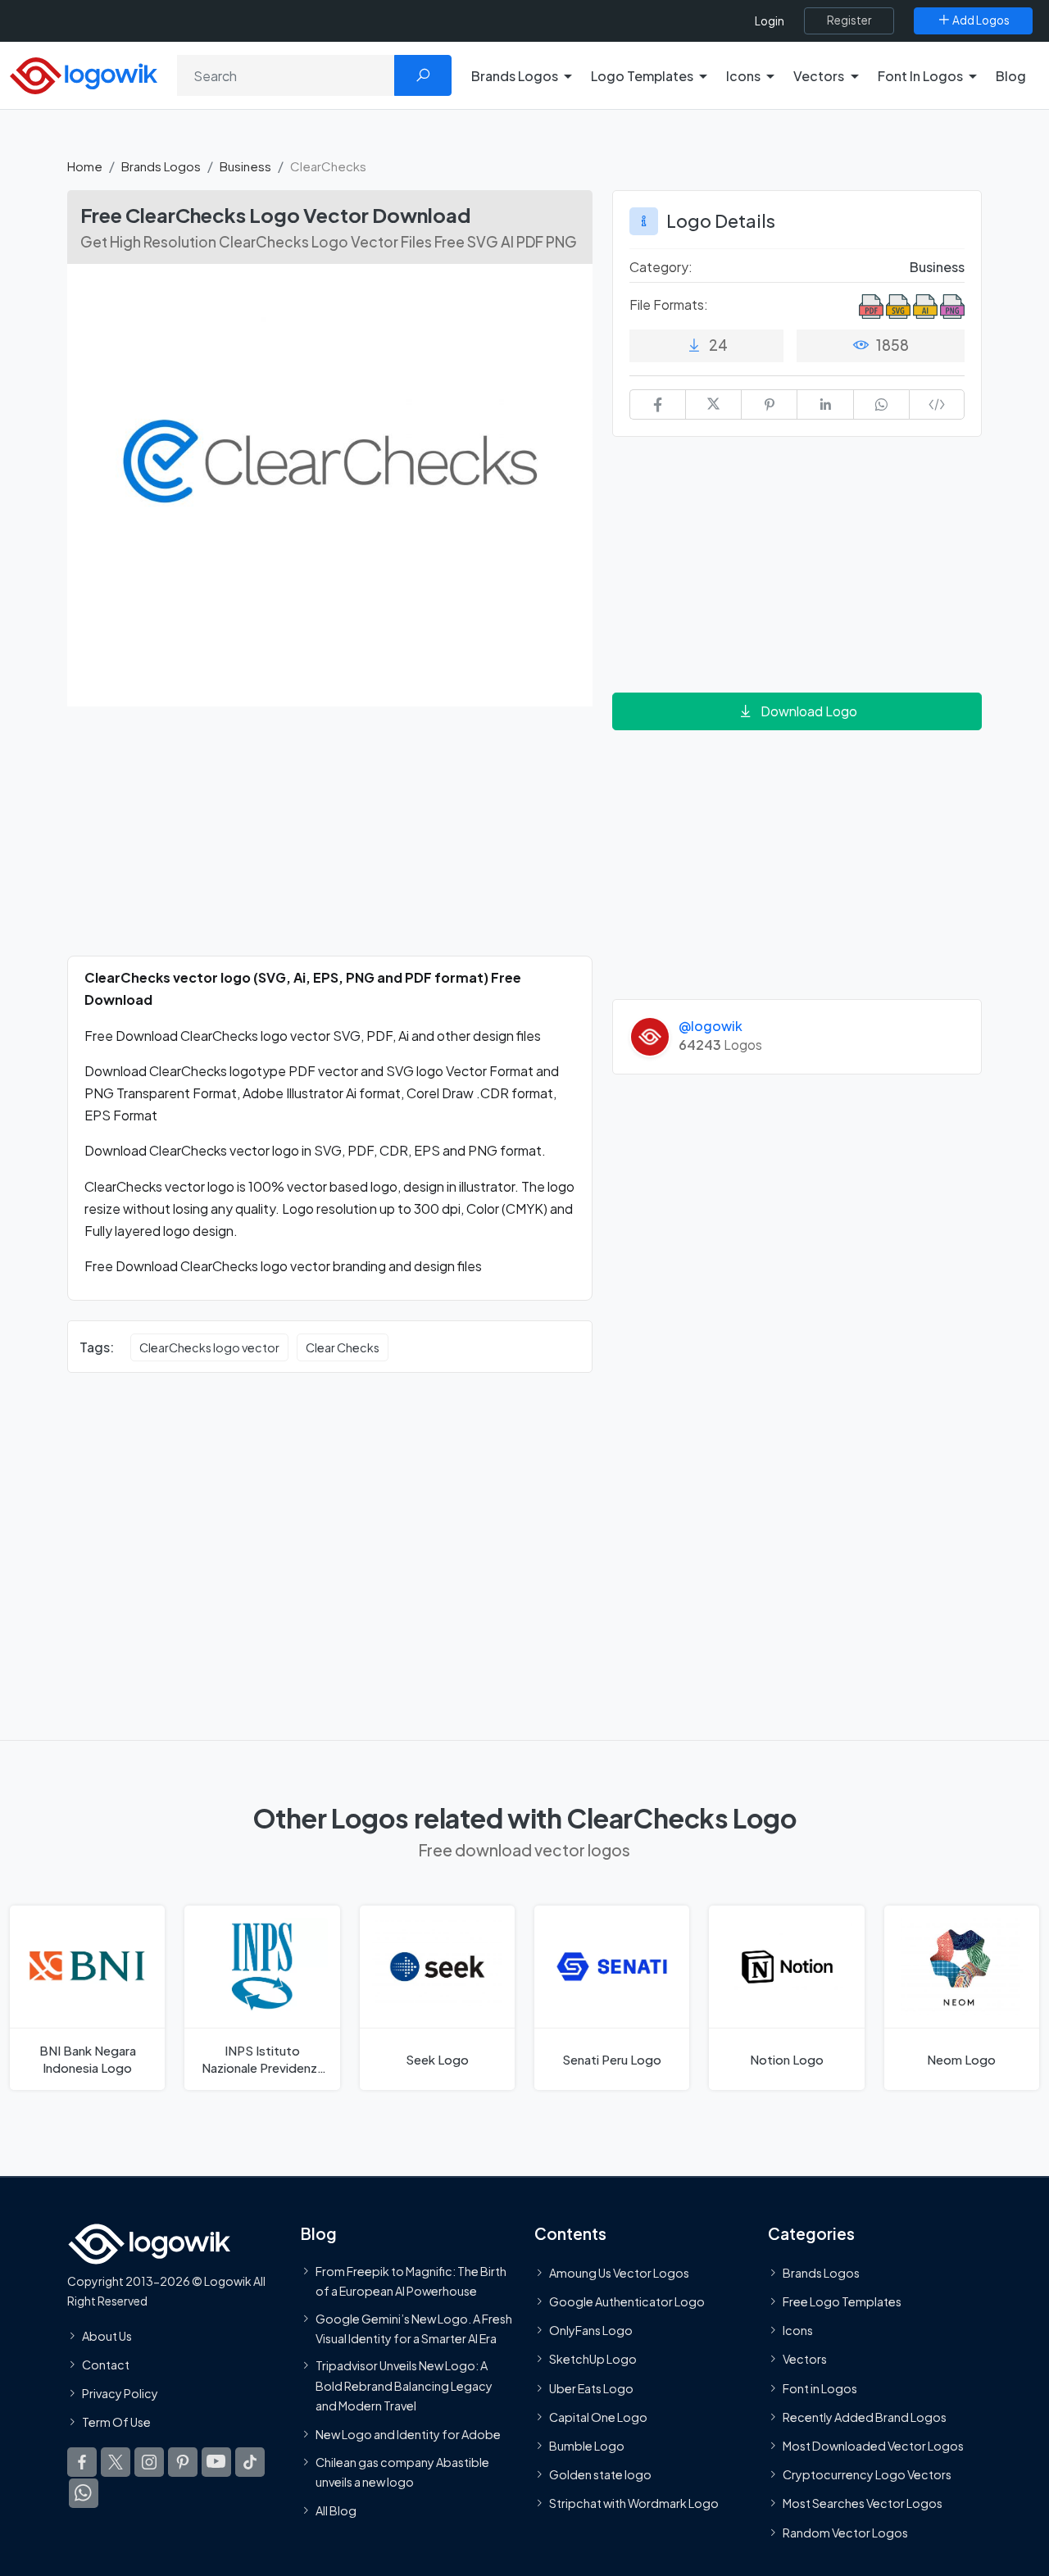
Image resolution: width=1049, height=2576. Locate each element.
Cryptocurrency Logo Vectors (867, 2474)
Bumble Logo (587, 2446)
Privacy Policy (120, 2393)
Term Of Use (116, 2422)
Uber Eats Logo (591, 2387)
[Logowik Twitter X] (116, 2462)
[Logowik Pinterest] (183, 2462)
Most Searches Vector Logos (863, 2503)
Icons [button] (743, 76)
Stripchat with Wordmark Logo (634, 2503)
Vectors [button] (819, 76)
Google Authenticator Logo (627, 2301)
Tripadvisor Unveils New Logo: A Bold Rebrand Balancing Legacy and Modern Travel (404, 2385)
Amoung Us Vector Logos (619, 2272)
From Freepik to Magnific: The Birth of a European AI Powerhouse (411, 2280)
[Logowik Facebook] (82, 2462)
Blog (1011, 76)
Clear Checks (343, 1347)
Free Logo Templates (842, 2301)
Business (245, 166)
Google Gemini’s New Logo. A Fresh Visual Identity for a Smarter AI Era (414, 2328)
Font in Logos (820, 2387)
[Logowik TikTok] (250, 2462)
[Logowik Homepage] (84, 73)
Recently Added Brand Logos (865, 2416)
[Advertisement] (330, 841)
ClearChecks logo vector (209, 1347)
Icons (798, 2330)
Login (770, 21)
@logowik (711, 1026)
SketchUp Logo (593, 2359)
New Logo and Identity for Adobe (408, 2434)
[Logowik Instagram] (149, 2462)
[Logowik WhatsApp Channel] (84, 2493)
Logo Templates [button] (642, 76)
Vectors (805, 2359)
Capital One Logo (598, 2416)
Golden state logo (600, 2474)
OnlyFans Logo (591, 2330)
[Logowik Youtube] (216, 2462)
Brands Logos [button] (515, 76)
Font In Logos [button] (920, 76)
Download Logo (809, 711)
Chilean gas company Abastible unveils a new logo (402, 2471)
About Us (107, 2335)
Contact (106, 2364)
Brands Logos (161, 166)
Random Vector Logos (845, 2532)
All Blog (336, 2510)
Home (85, 166)
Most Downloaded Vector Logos (873, 2446)
